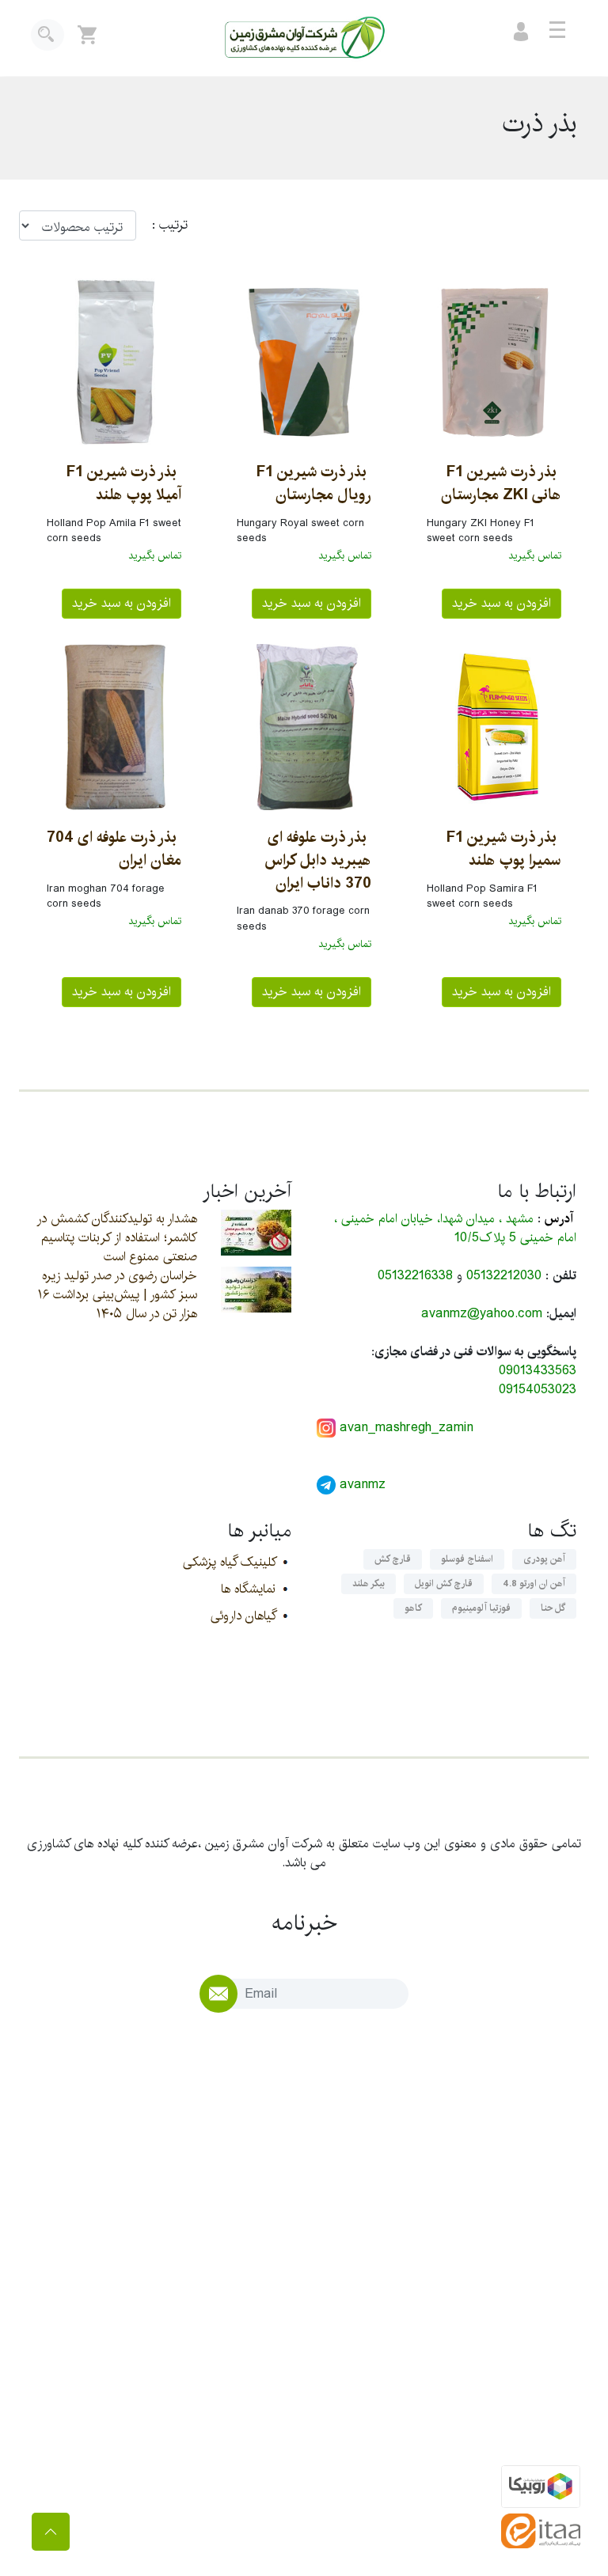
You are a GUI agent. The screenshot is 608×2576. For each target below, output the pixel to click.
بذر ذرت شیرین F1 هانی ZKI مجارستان (501, 483)
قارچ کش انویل (444, 1583)
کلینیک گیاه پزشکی (229, 1562)
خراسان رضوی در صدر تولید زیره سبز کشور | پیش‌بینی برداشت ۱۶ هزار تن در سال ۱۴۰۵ (118, 1295)
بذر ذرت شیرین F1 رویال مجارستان (314, 483)
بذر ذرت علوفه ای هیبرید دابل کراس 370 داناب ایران (318, 860)
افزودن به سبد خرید (502, 603)
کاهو (413, 1608)
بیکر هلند (369, 1583)
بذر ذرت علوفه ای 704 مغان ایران (114, 849)
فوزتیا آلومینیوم (481, 1608)
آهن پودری (544, 1559)
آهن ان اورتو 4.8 (534, 1583)
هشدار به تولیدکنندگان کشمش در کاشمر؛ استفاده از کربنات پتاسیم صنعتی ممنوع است (117, 1238)
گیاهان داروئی (243, 1616)
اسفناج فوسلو (467, 1559)
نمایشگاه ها (248, 1589)
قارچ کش (393, 1559)
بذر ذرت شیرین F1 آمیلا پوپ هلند (124, 483)
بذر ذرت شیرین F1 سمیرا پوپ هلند (504, 849)
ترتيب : (162, 225)
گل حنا (553, 1608)
